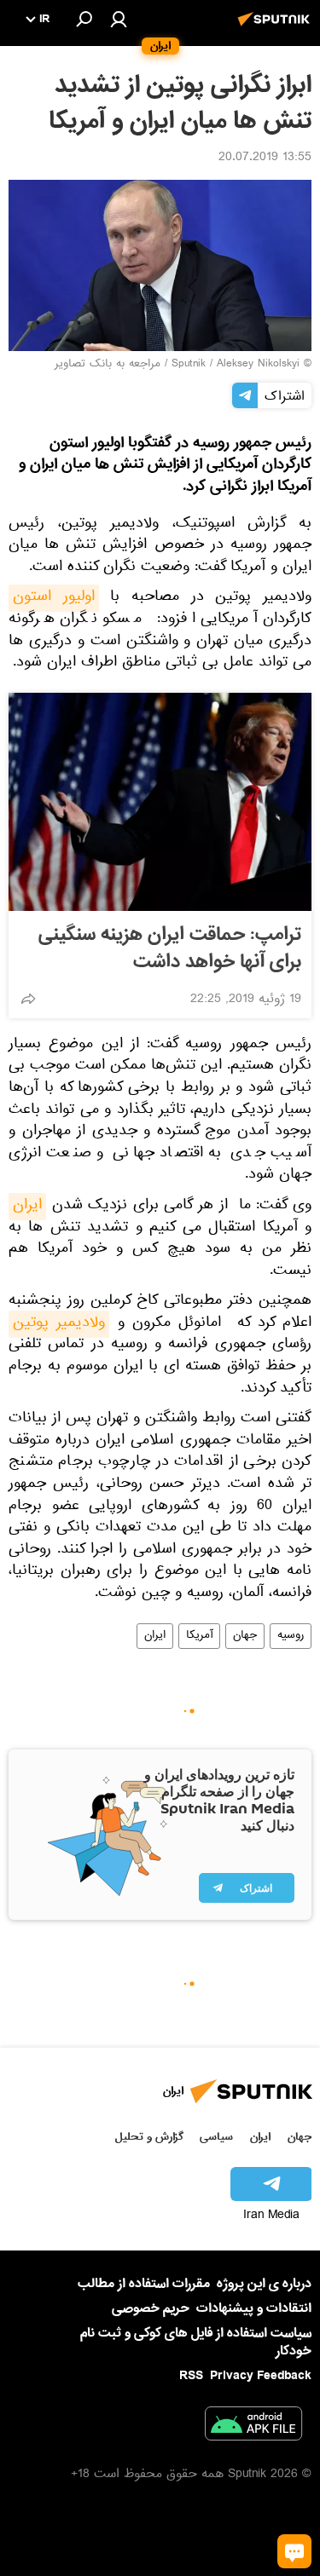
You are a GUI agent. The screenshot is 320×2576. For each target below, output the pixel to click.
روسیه (291, 1636)
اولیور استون (54, 598)
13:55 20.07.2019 (265, 158)
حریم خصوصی (151, 2308)
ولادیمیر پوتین (59, 1324)
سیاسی (216, 2137)
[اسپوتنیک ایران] (276, 28)
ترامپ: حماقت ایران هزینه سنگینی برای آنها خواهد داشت (170, 948)
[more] (28, 999)
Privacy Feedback (261, 2376)
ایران (27, 1207)
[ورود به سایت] (119, 19)
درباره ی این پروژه (264, 2284)
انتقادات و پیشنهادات (254, 2309)
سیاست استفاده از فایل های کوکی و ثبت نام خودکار (196, 2342)
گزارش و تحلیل (149, 2137)
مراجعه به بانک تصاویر (108, 365)
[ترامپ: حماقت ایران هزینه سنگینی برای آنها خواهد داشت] (160, 802)
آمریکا (199, 1636)
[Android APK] (253, 2427)
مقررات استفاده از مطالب (144, 2284)
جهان (245, 1636)
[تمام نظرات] (294, 2551)
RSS (191, 2376)
